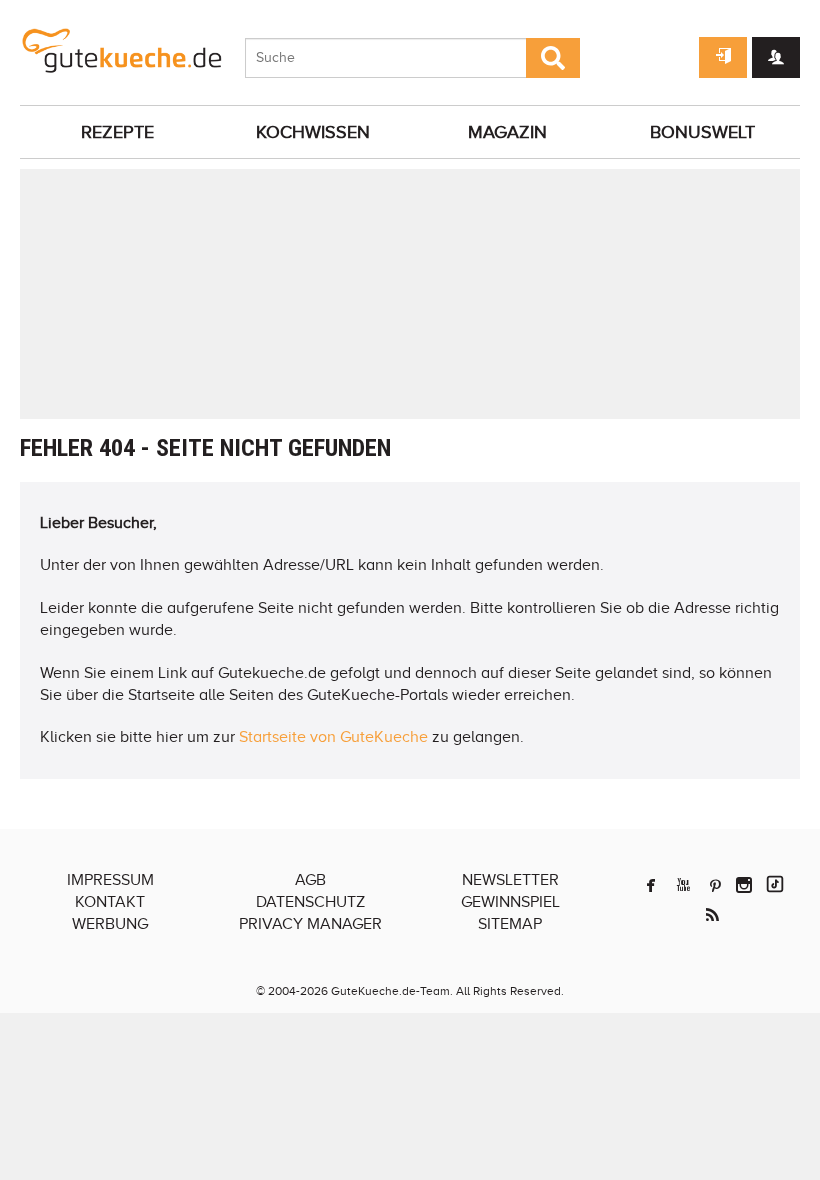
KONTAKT (110, 902)
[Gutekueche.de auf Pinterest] (715, 885)
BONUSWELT (702, 132)
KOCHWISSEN (313, 132)
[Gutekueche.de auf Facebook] (651, 885)
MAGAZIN (507, 132)
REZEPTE (117, 132)
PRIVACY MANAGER (310, 924)
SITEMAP (510, 924)
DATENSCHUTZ (310, 902)
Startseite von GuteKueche (333, 737)
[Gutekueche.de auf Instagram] (744, 885)
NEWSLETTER (510, 880)
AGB (310, 880)
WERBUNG (110, 924)
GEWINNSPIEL (510, 902)
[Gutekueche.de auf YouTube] (683, 885)
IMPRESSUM (110, 880)
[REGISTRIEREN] (776, 57)
